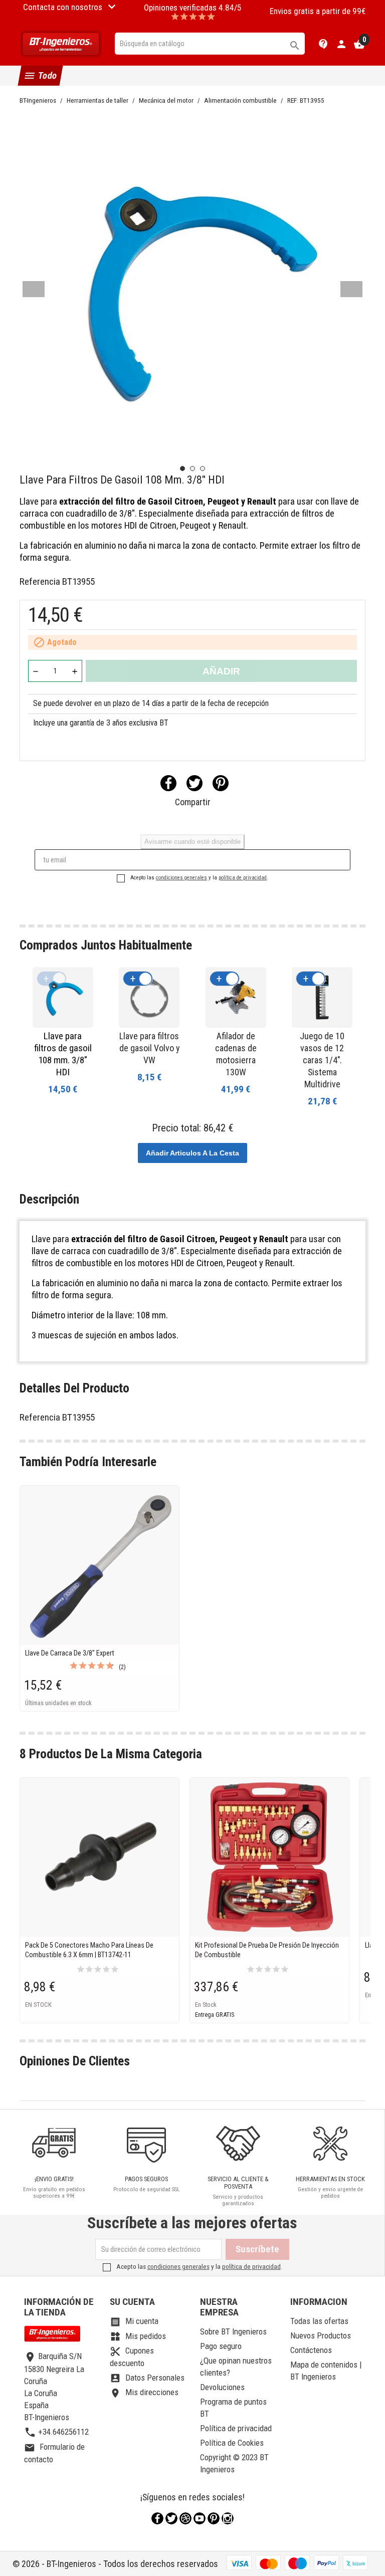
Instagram (228, 2518)
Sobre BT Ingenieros (233, 2331)
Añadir (221, 671)
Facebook (157, 2518)
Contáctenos (311, 2350)
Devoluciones (222, 2387)
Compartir (168, 783)
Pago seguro (221, 2346)
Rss (185, 2518)
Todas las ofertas (319, 2321)
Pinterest (221, 783)
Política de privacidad (236, 2428)
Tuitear (195, 783)
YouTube (200, 2518)
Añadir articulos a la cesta (192, 1153)
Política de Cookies (232, 2443)
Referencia (40, 581)
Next (351, 289)
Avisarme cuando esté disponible (192, 842)
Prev (34, 289)
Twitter (171, 2518)
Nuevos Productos (321, 2335)
